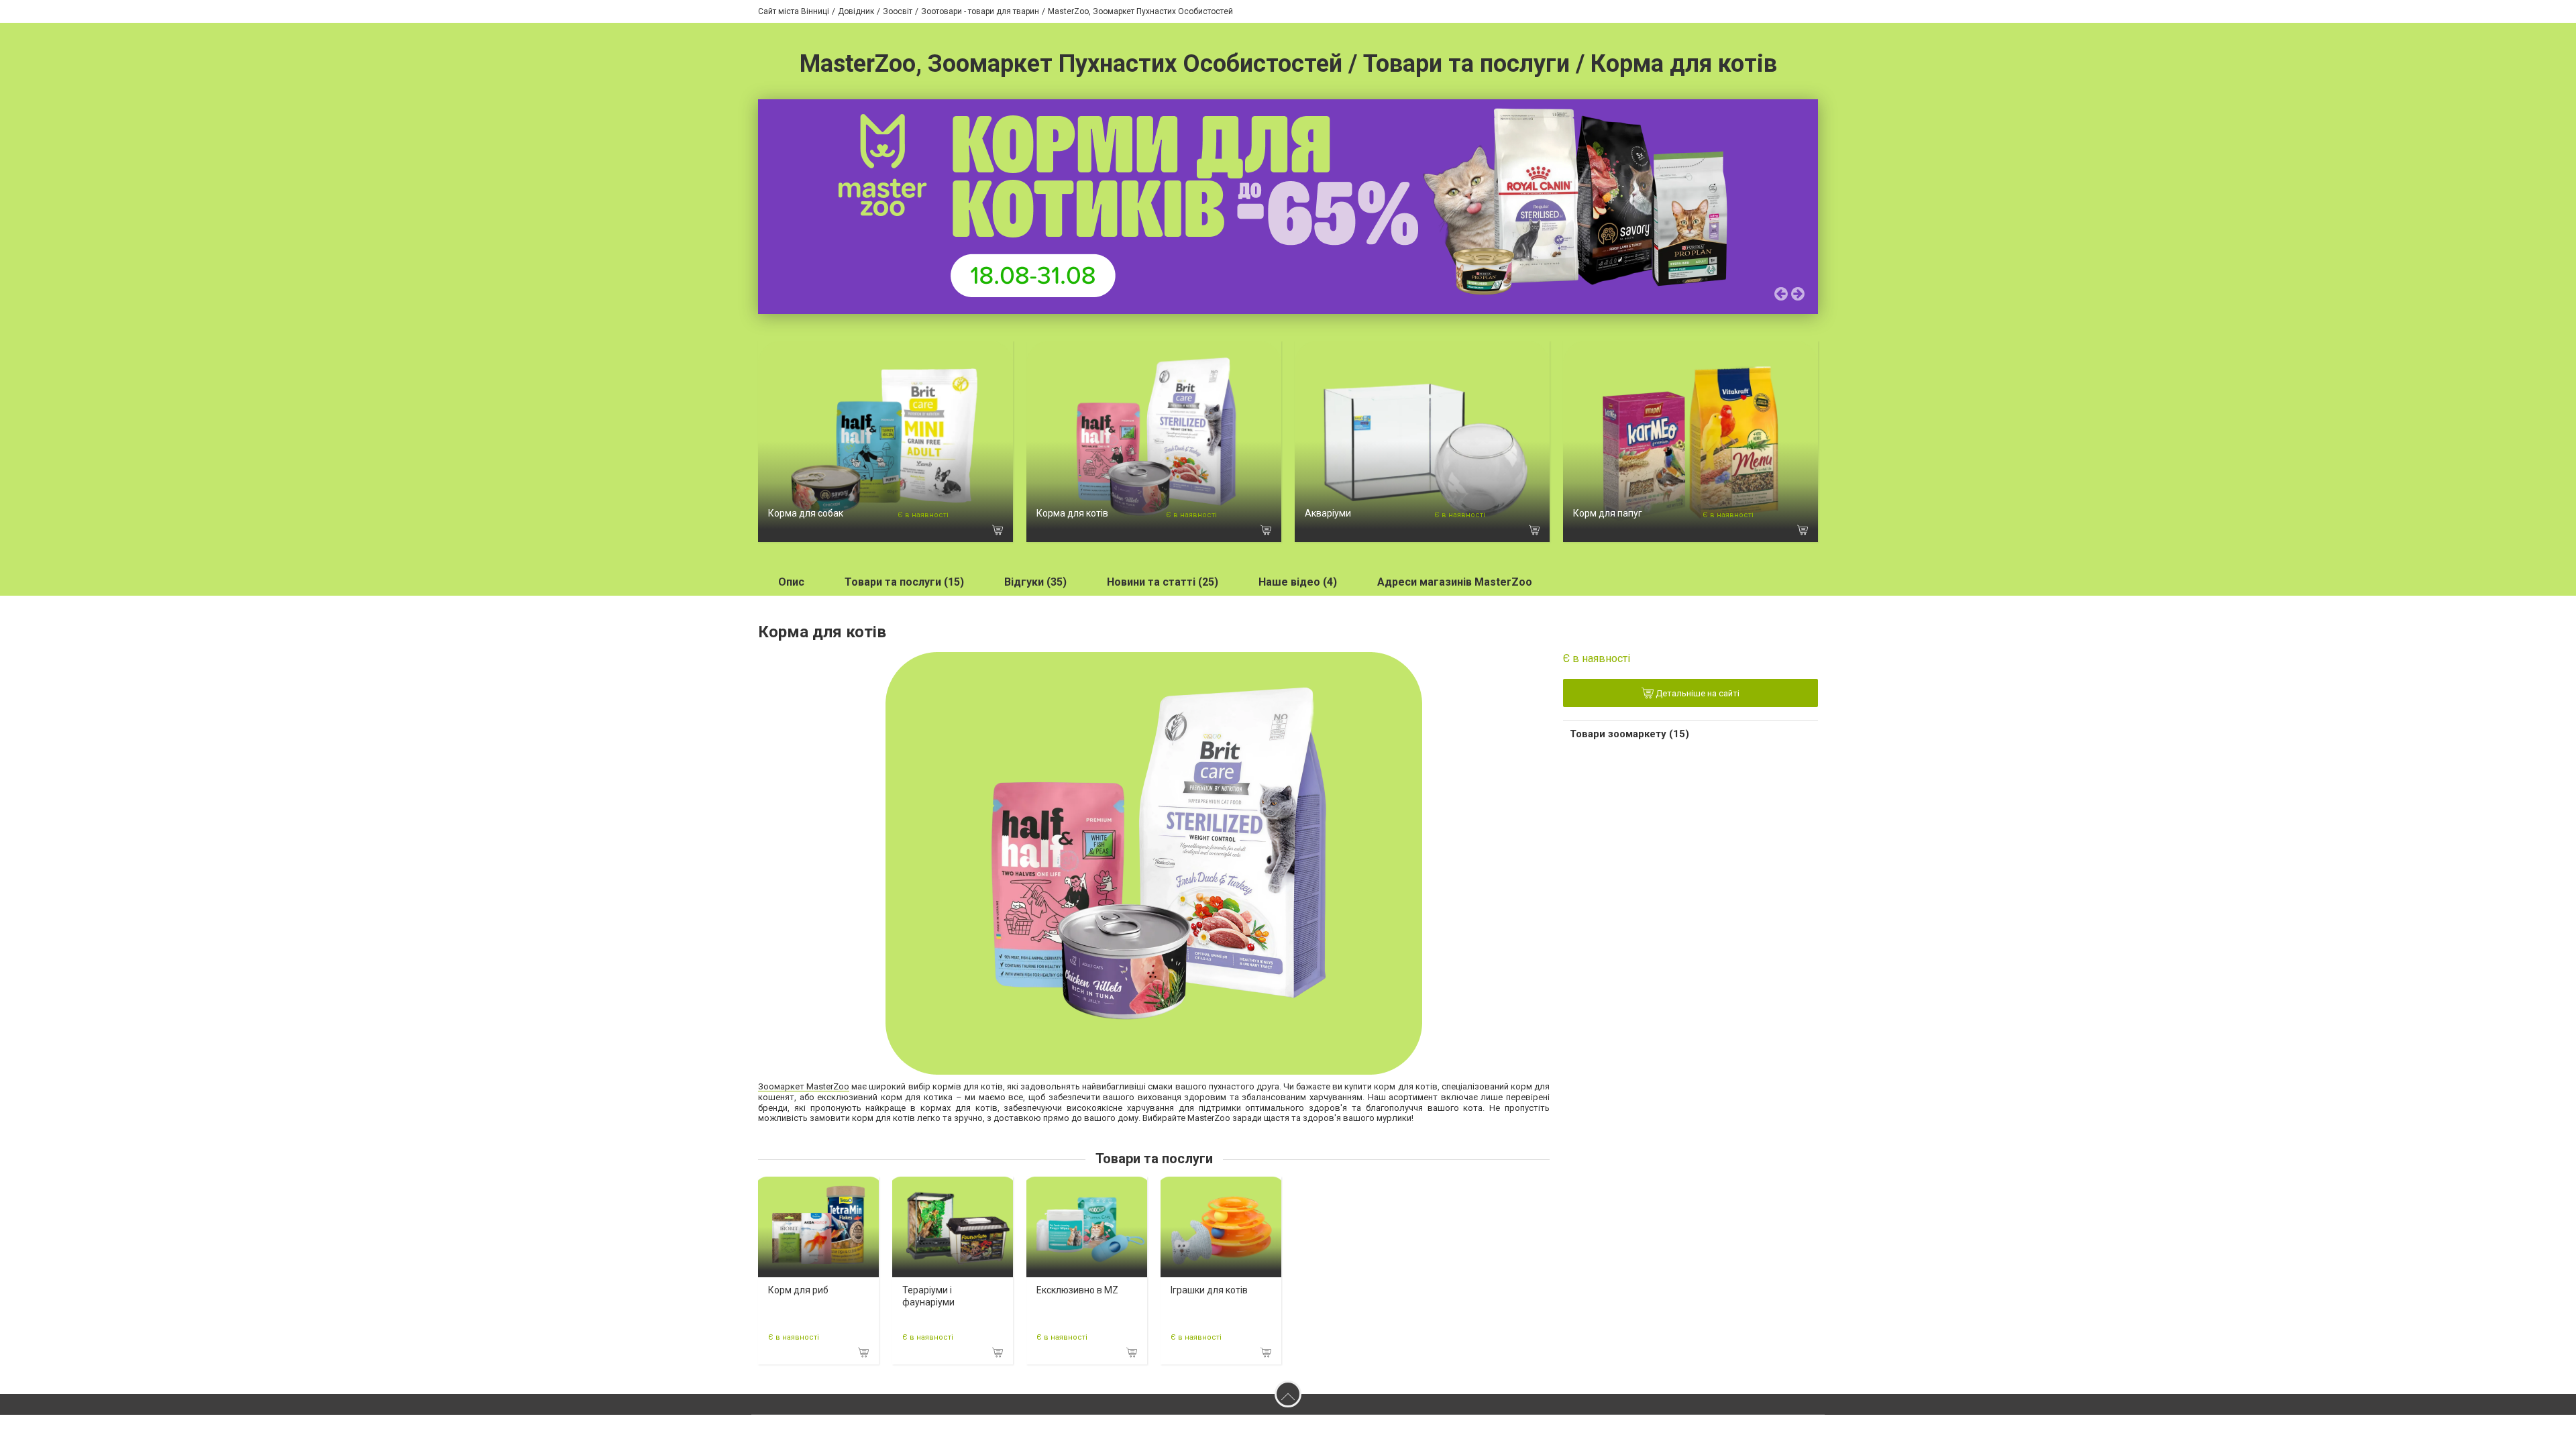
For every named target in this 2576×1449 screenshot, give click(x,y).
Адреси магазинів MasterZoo (1455, 582)
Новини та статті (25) (1163, 582)
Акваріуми (1328, 513)
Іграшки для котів (1209, 1290)
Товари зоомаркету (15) (1629, 734)
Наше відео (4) (1298, 582)
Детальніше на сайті (1697, 693)
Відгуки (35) (1035, 582)
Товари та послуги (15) (904, 582)
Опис (791, 582)
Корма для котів (1072, 513)
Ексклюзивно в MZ (1077, 1290)
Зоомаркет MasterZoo (804, 1086)
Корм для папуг (1608, 513)
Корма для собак (806, 513)
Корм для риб (798, 1290)
